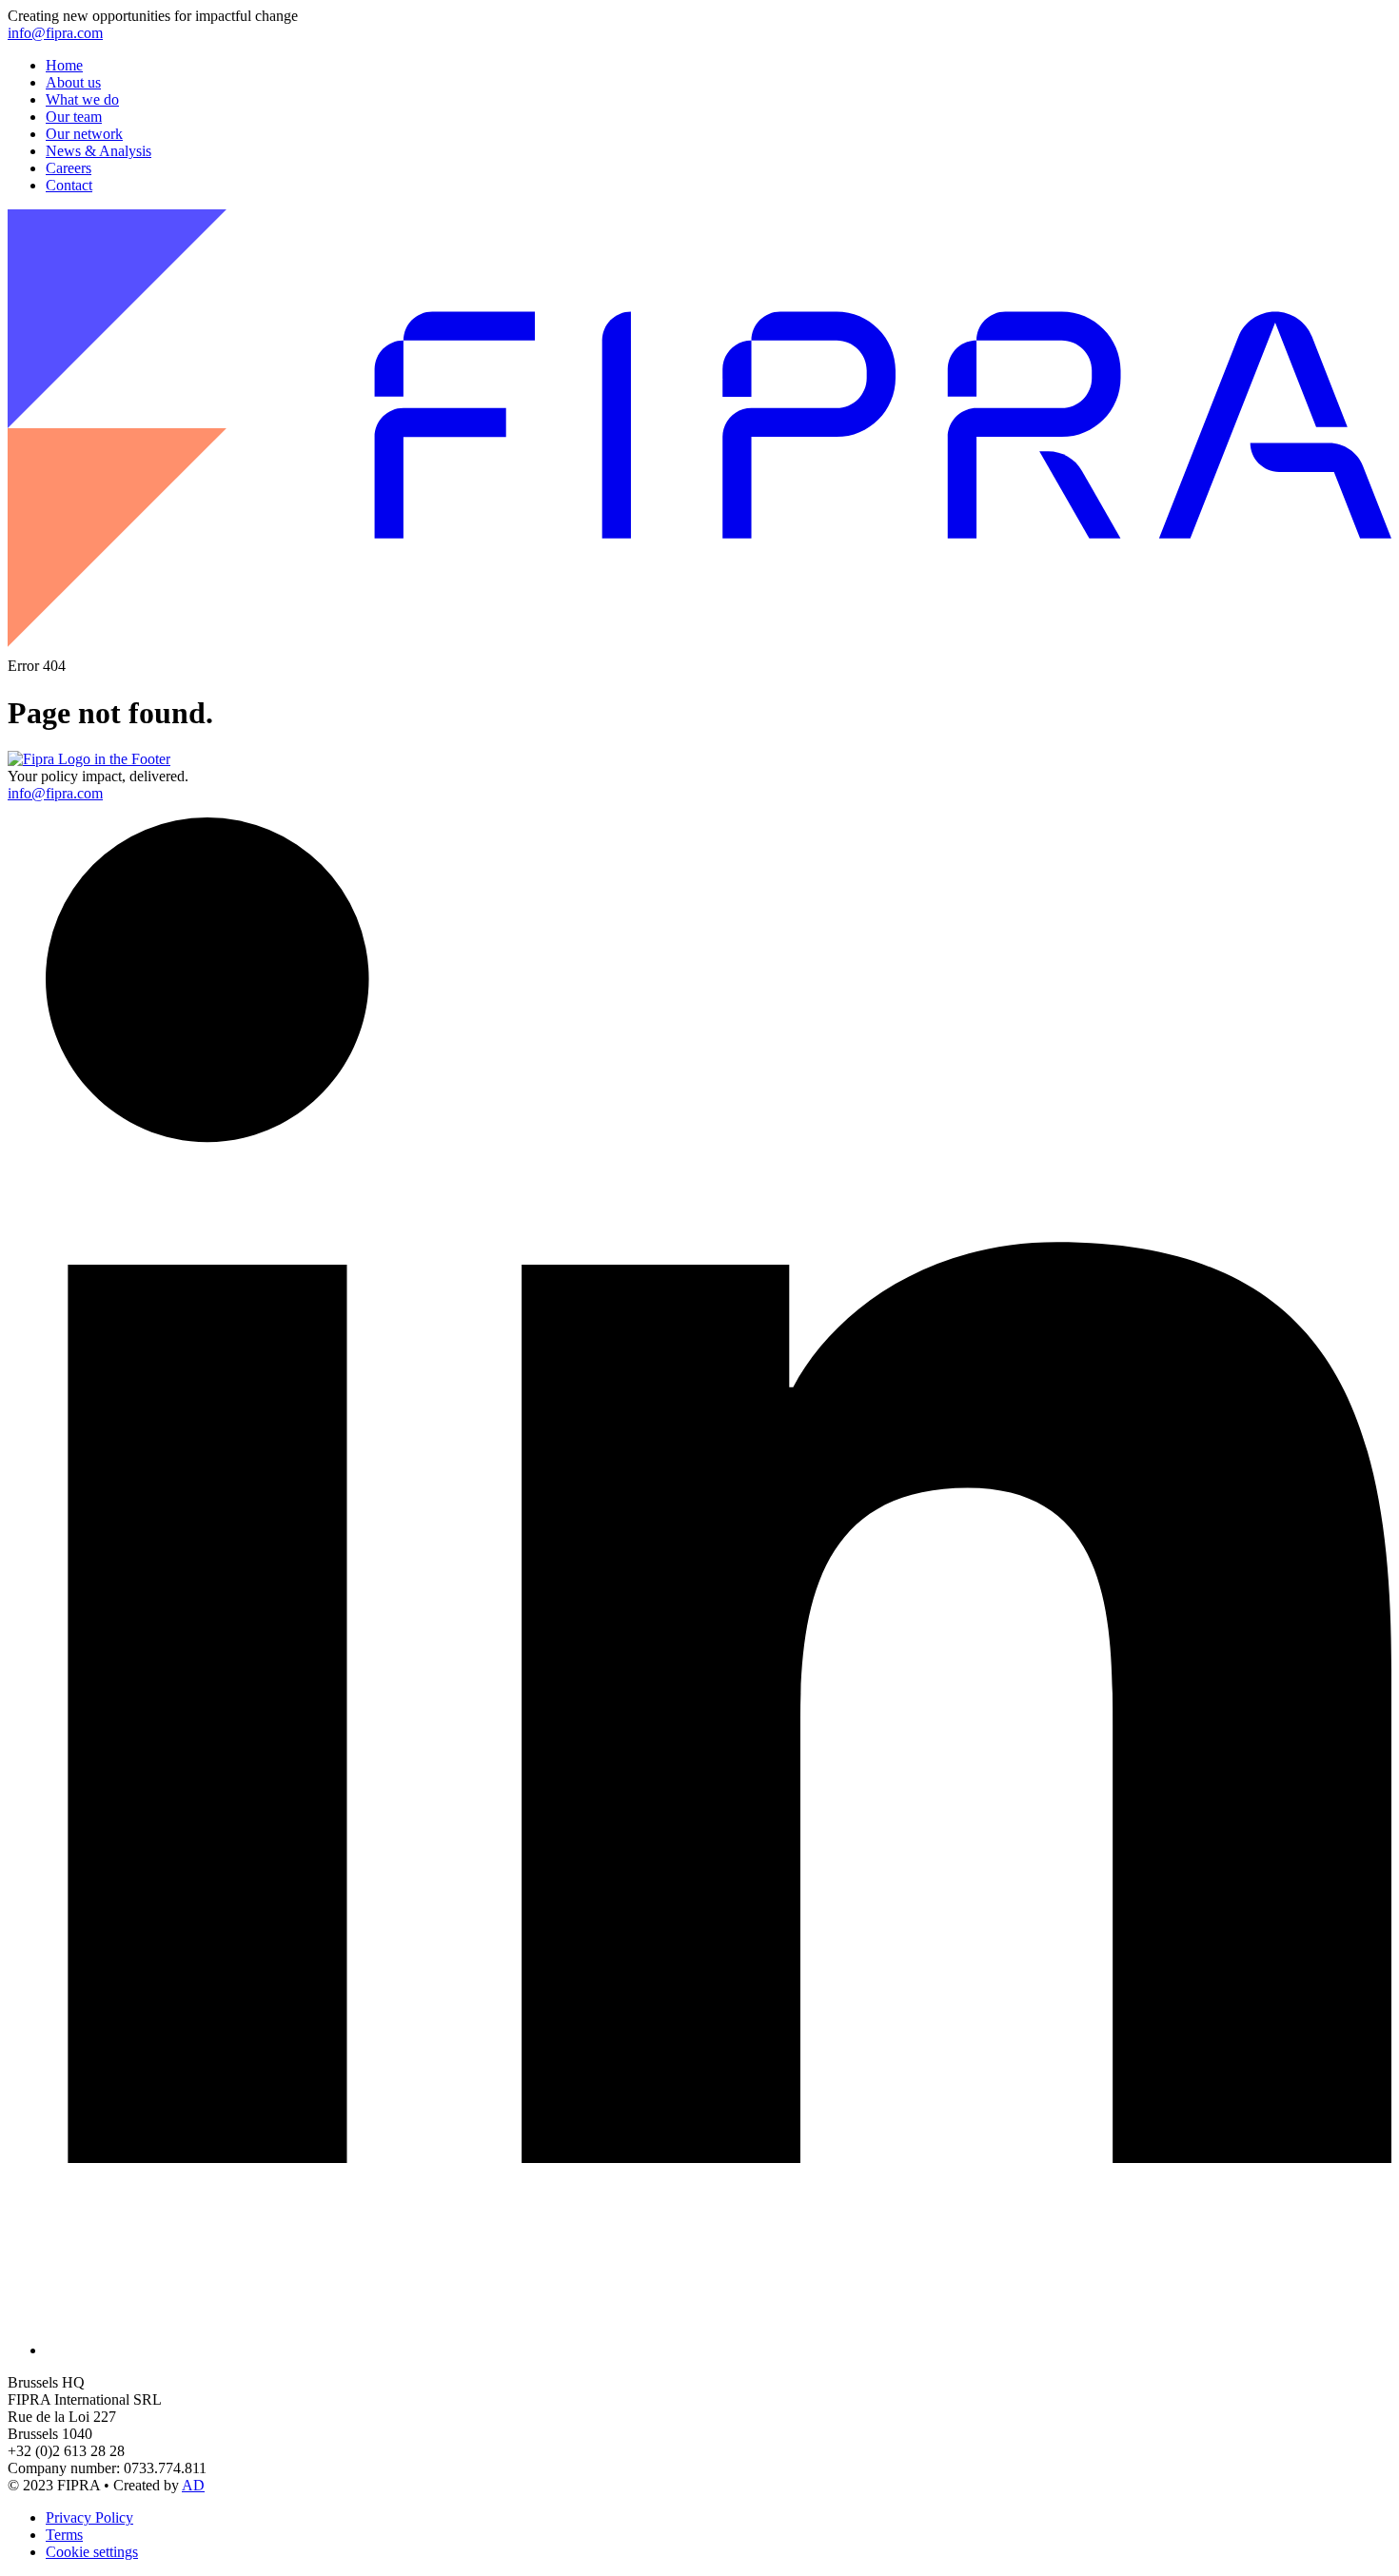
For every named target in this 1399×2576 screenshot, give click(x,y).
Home (64, 65)
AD (193, 2485)
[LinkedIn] (719, 2350)
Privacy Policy (89, 2517)
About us (73, 82)
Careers (69, 168)
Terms (64, 2535)
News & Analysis (99, 151)
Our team (74, 117)
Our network (84, 134)
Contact (69, 185)
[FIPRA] (699, 649)
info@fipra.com (55, 33)
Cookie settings (92, 2552)
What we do (82, 99)
